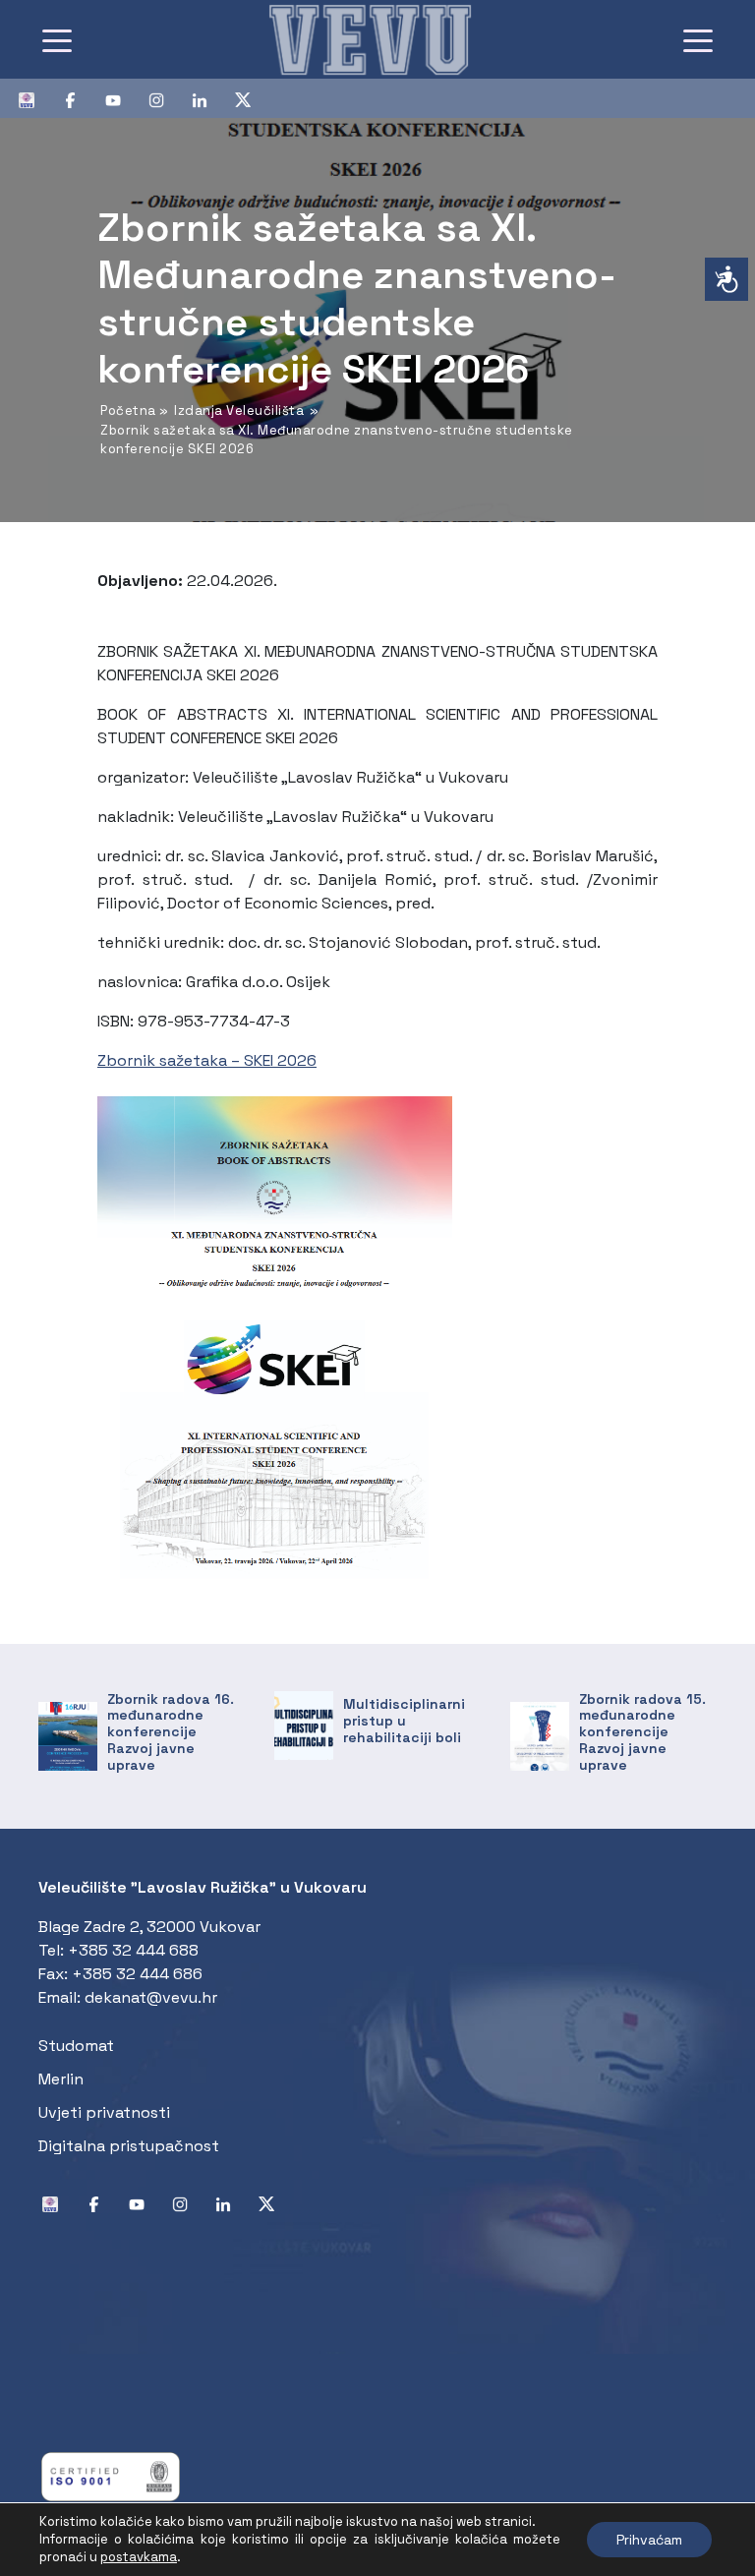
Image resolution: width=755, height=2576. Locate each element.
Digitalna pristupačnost (129, 2146)
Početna (128, 410)
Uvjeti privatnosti (104, 2112)
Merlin (61, 2079)
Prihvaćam (649, 2540)
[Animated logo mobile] (370, 39)
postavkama (139, 2557)
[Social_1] (34, 98)
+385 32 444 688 (133, 1950)
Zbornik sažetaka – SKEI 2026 (207, 1060)
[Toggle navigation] (57, 39)
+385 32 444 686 (137, 1974)
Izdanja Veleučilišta (239, 410)
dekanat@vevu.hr (151, 1997)
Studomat (76, 2046)
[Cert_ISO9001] (111, 2475)
